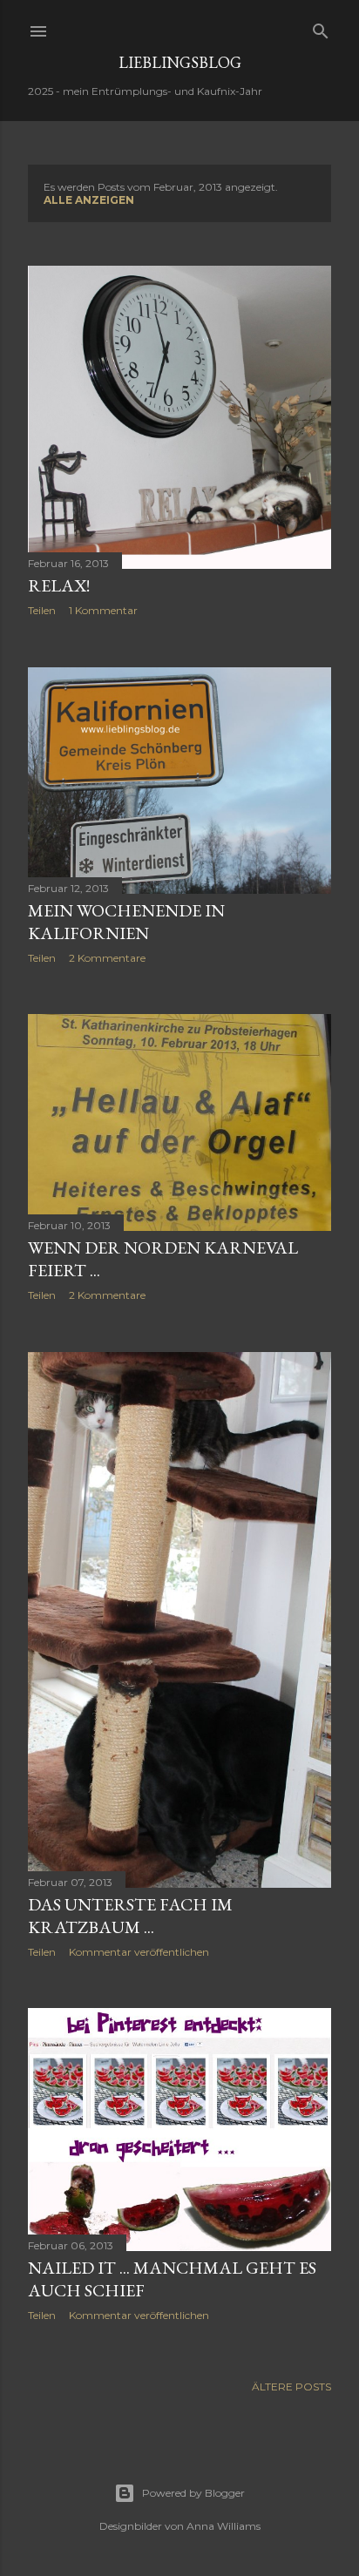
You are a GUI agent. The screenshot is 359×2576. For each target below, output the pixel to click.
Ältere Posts (291, 2387)
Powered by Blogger (193, 2493)
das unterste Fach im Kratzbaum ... (130, 1916)
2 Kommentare (107, 958)
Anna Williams (224, 2526)
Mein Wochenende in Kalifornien (126, 922)
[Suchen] (321, 27)
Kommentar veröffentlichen (139, 1952)
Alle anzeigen (89, 200)
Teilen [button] (42, 610)
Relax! (59, 585)
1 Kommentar (103, 610)
